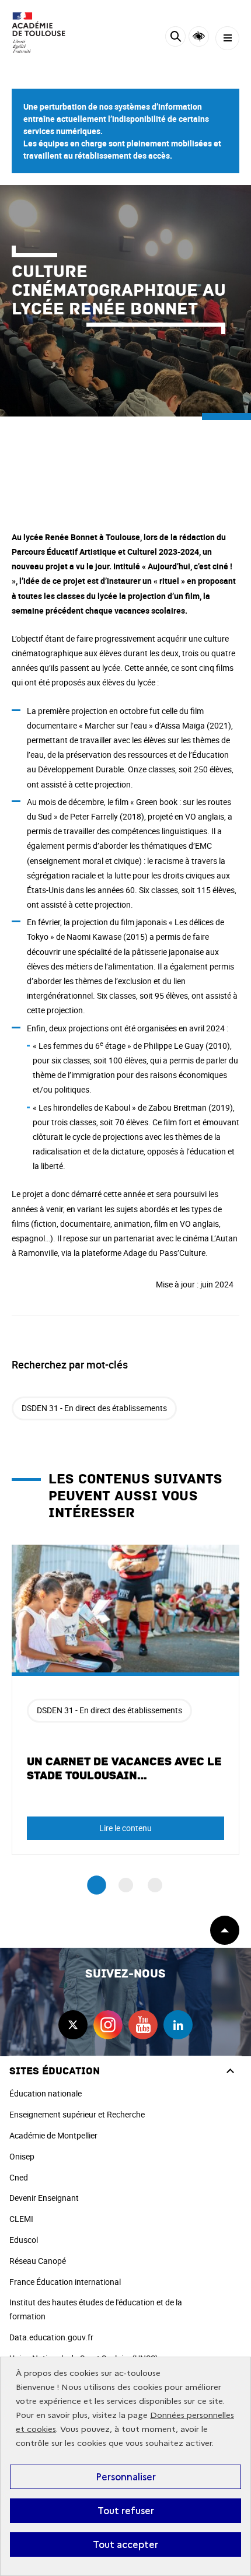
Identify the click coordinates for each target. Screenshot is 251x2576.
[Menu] (227, 38)
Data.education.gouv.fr (51, 2337)
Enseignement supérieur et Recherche (77, 2114)
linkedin (178, 2025)
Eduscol (24, 2240)
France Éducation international (65, 2282)
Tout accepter (125, 2544)
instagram (108, 2025)
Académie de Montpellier (53, 2135)
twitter (73, 2025)
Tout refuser (126, 2511)
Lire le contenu (125, 1828)
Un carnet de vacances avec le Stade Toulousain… (124, 1769)
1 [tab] (97, 1886)
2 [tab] (126, 1885)
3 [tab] (155, 1885)
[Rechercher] (175, 38)
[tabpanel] (125, 1700)
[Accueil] (44, 33)
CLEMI (21, 2219)
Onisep (22, 2156)
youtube (143, 2025)
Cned (19, 2177)
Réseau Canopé (38, 2261)
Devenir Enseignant (44, 2198)
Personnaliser (126, 2477)
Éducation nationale (46, 2093)
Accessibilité (199, 36)
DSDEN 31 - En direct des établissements (94, 1408)
